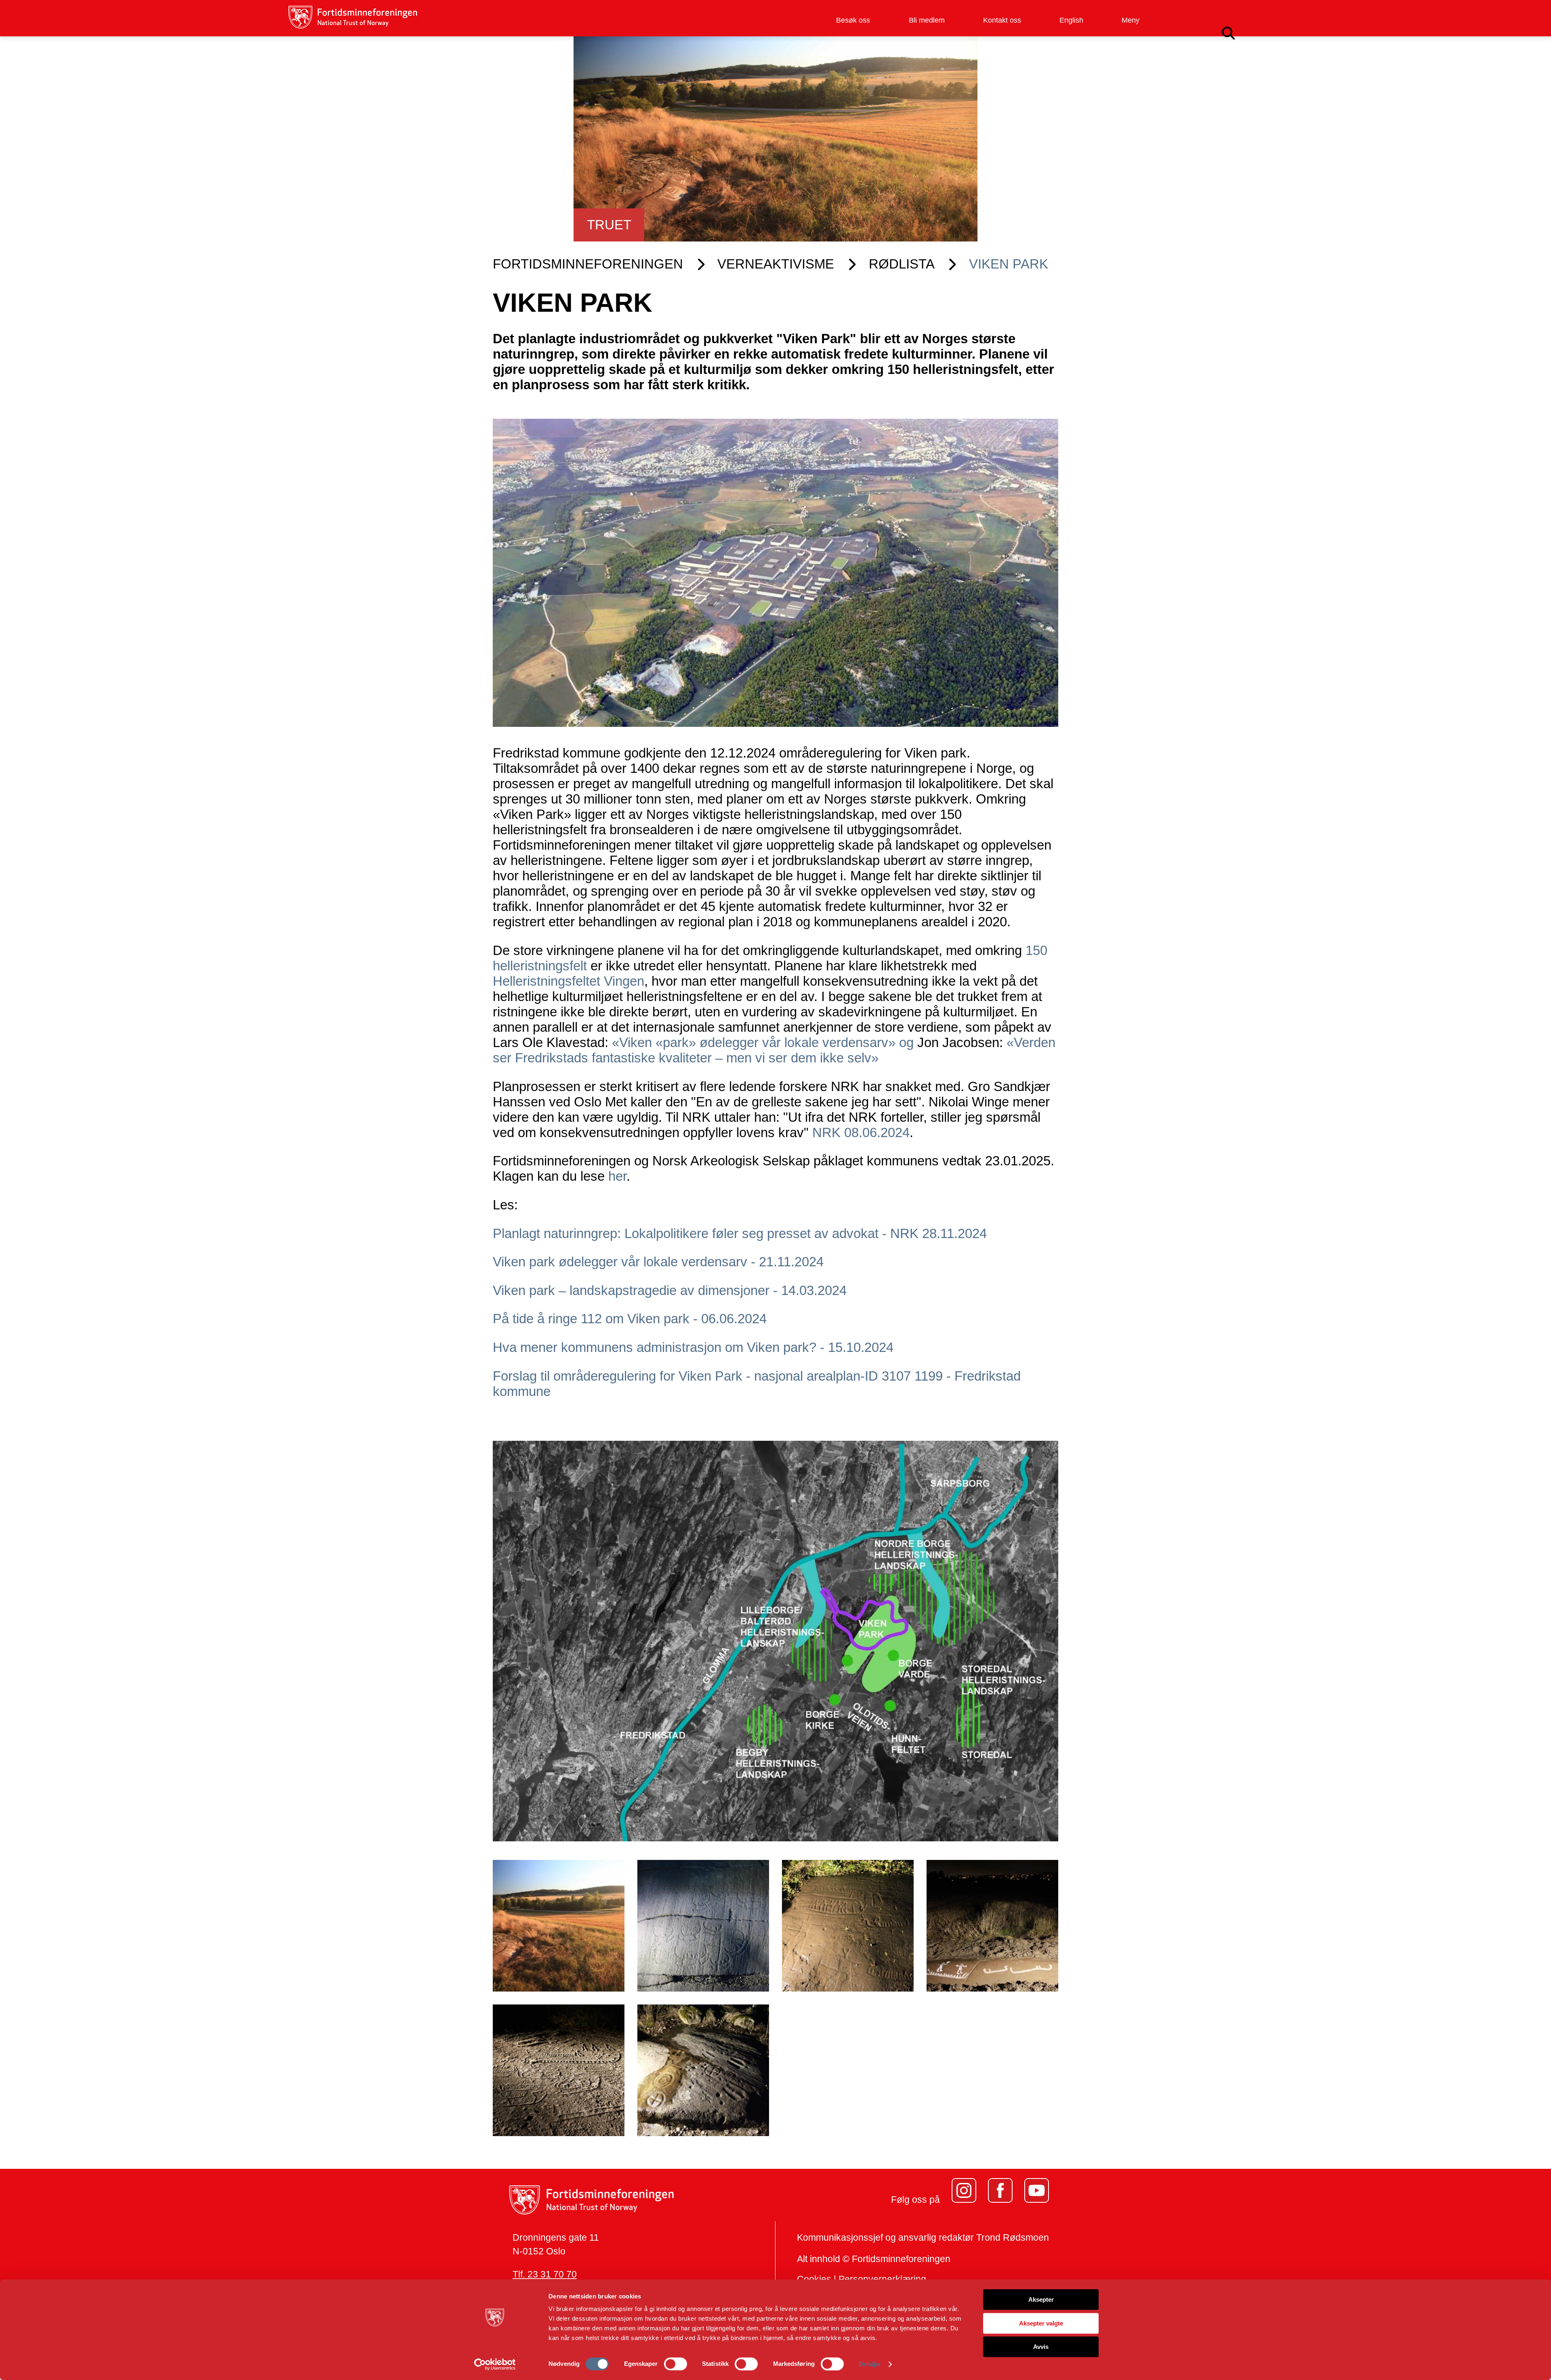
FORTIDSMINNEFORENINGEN (588, 264)
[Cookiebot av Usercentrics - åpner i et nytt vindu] (495, 2364)
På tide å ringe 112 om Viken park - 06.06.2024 (630, 1319)
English (1071, 20)
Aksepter (1041, 2299)
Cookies (814, 2279)
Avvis (1041, 2347)
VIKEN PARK (1009, 264)
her (617, 1176)
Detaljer (870, 2364)
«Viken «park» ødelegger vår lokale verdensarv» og (765, 1042)
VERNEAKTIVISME (776, 264)
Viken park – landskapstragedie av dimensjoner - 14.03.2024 (670, 1290)
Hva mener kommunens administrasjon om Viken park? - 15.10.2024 (693, 1347)
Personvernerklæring (882, 2279)
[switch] (676, 2364)
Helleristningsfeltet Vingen (568, 981)
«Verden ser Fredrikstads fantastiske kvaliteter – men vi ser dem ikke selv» (774, 1050)
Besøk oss (853, 20)
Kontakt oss (1002, 20)
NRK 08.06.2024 (861, 1132)
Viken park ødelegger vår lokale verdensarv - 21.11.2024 (658, 1262)
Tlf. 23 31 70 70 (545, 2274)
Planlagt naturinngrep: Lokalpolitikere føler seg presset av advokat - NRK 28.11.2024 (740, 1233)
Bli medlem (927, 20)
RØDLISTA (902, 264)
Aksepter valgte (1041, 2323)
